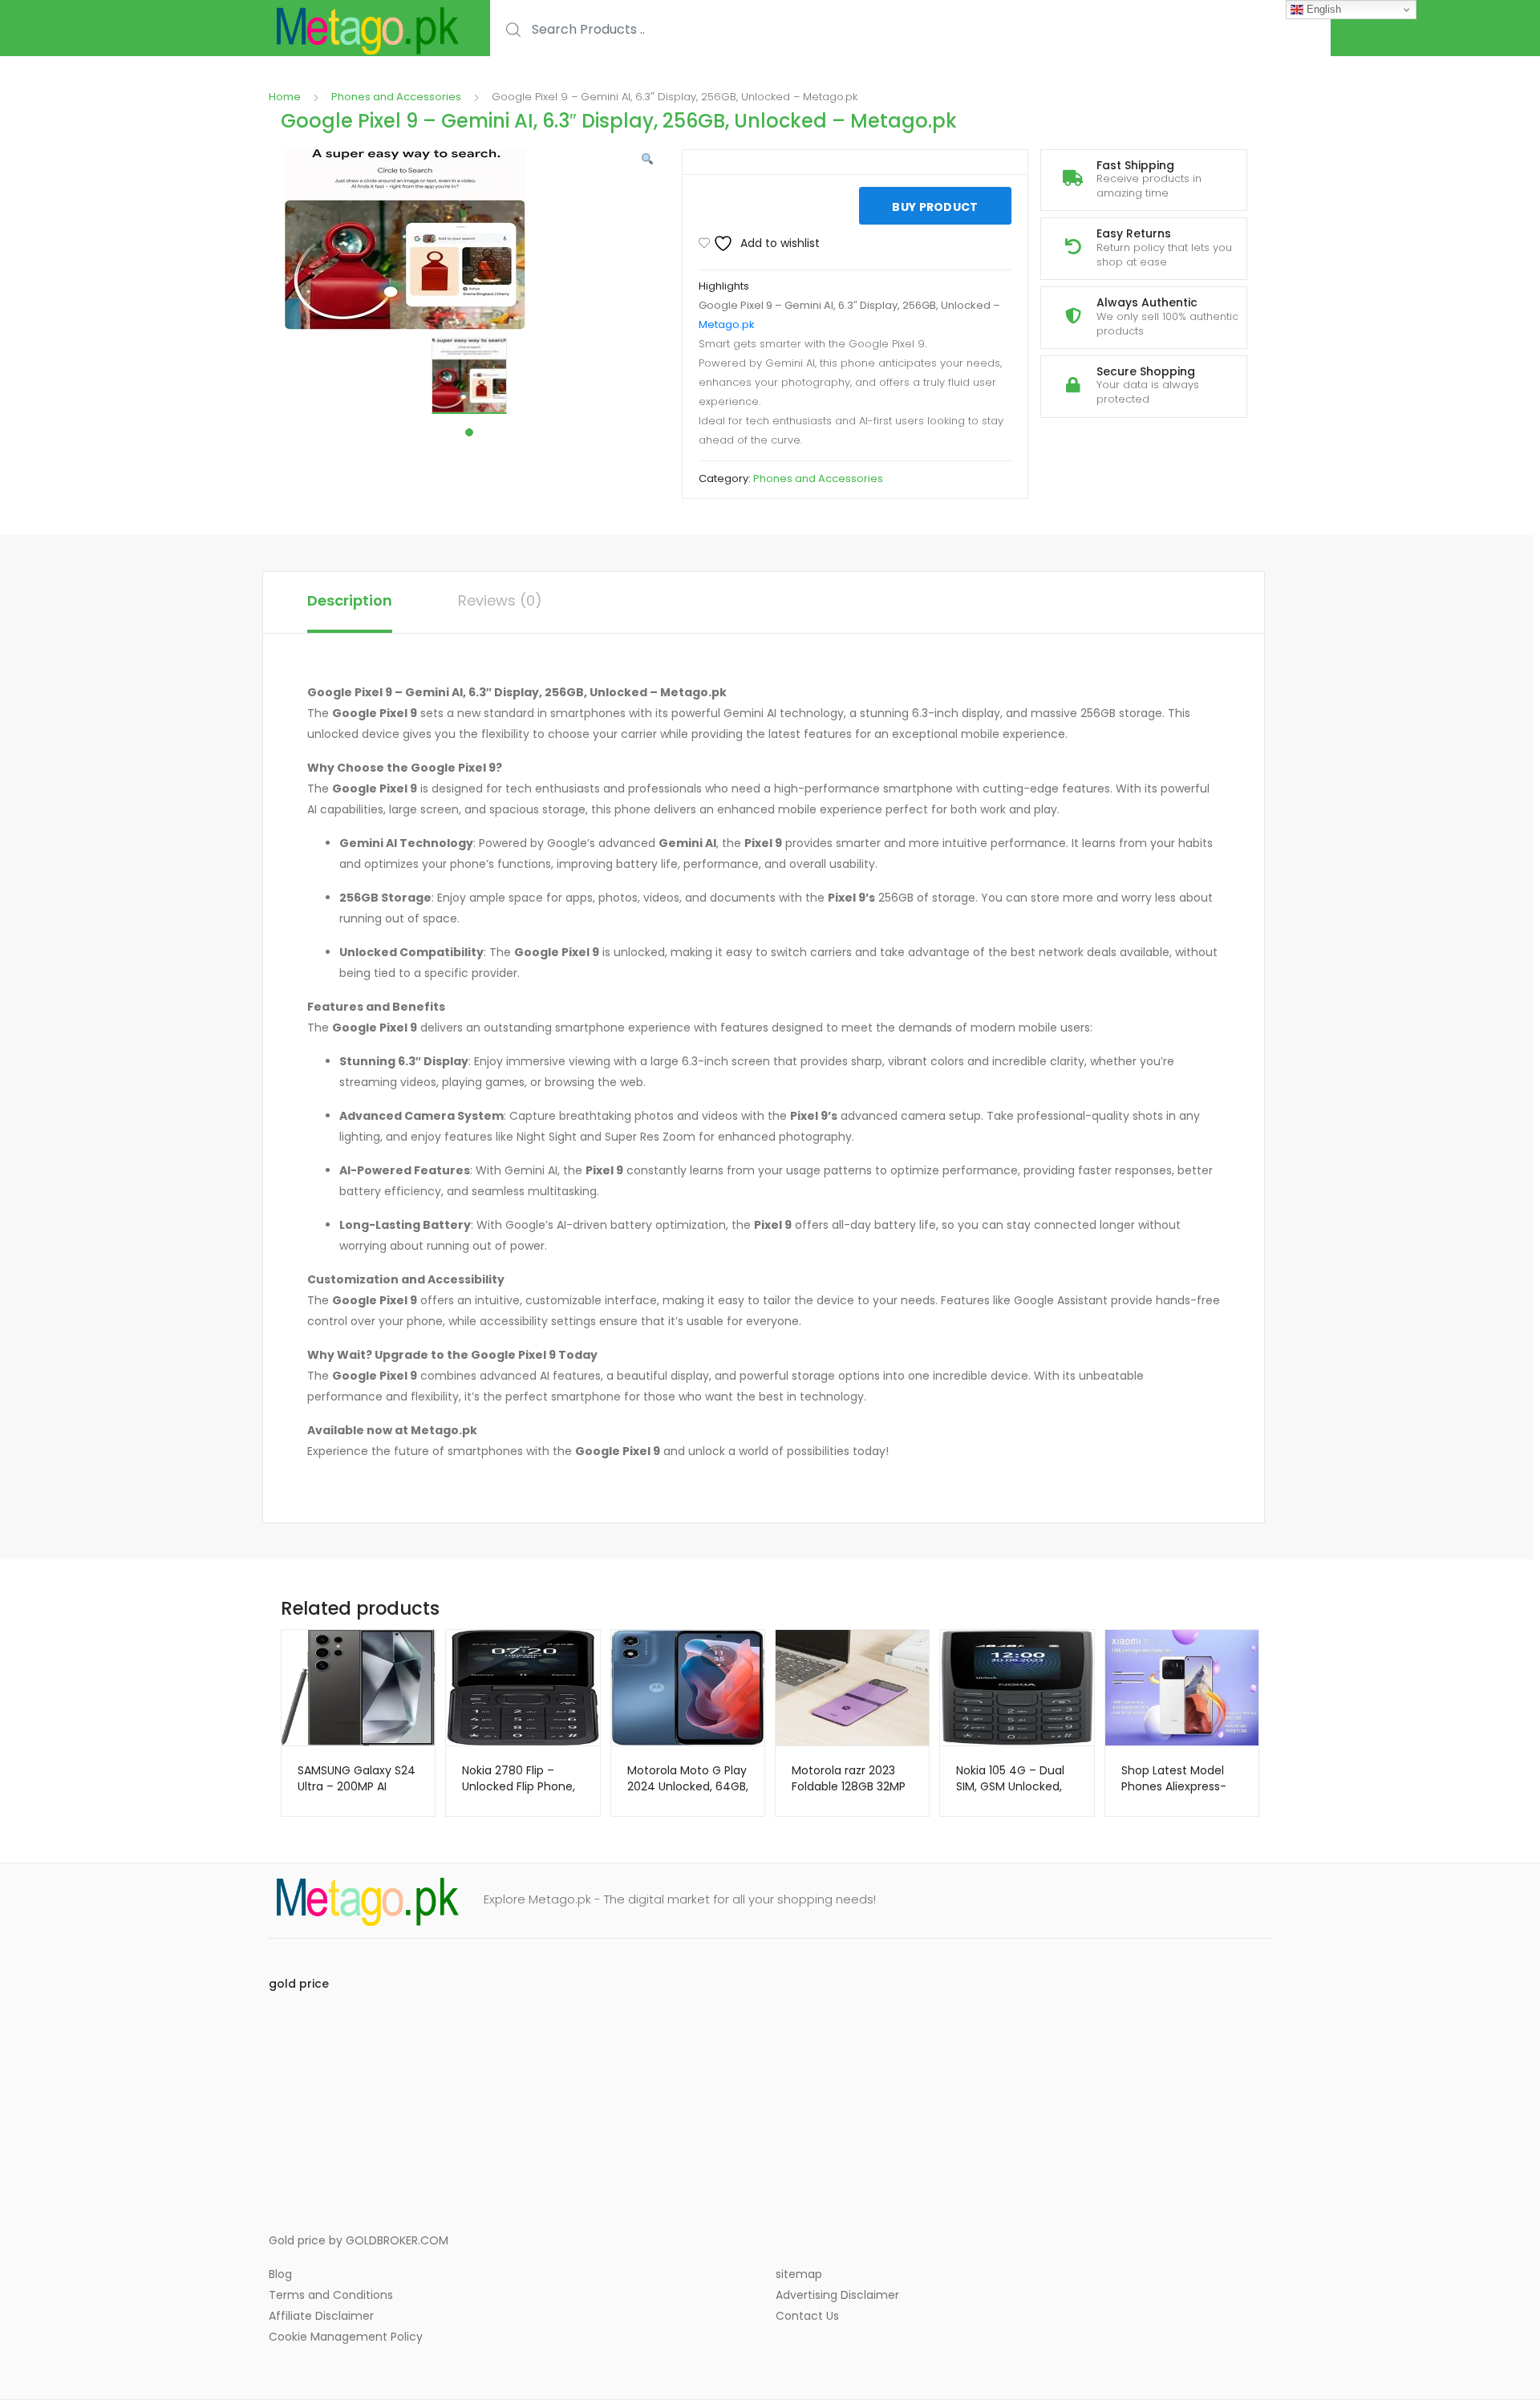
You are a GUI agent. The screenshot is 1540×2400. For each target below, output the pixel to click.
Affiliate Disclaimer (321, 2316)
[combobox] (910, 29)
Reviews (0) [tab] (500, 600)
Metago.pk (727, 324)
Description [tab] (350, 600)
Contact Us (807, 2316)
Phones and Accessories (396, 97)
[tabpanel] (469, 376)
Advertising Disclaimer (837, 2295)
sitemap (799, 2274)
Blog (280, 2274)
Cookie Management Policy (346, 2337)
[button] (647, 160)
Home (285, 97)
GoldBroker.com (397, 2240)
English (1322, 9)
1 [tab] (469, 432)
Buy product (935, 207)
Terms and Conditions (331, 2295)
